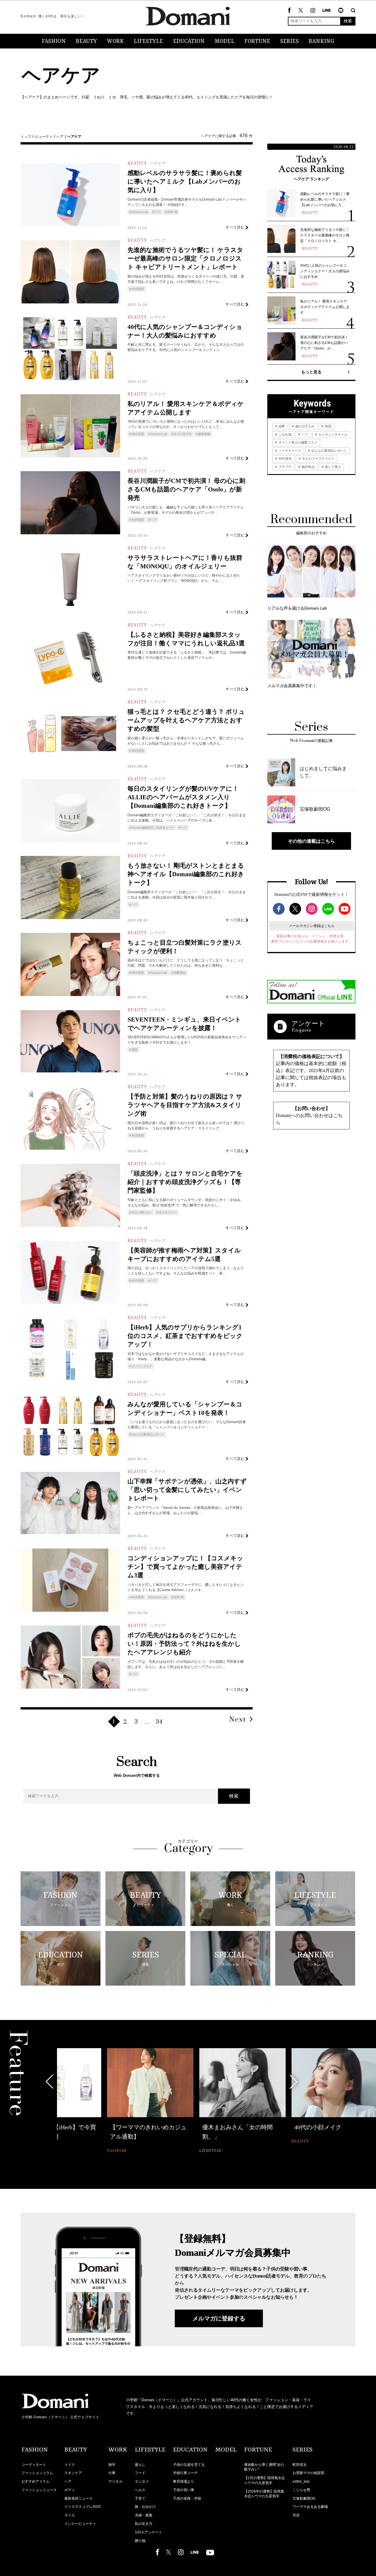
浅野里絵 (180, 973)
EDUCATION (189, 41)
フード (140, 2473)
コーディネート (34, 2465)
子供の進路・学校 (187, 2498)
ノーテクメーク (289, 451)
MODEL (225, 41)
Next (238, 1720)
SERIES (289, 41)
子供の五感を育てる (189, 2465)
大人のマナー (168, 1212)
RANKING (322, 41)
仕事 (112, 2473)
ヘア (60, 137)
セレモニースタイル (333, 434)
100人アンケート (148, 2532)
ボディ (70, 2490)
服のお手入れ (304, 426)
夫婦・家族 (144, 2515)
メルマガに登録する (219, 2318)
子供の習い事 (184, 2490)
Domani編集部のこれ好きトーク (153, 828)
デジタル (115, 2481)
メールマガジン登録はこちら (312, 926)
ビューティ (44, 137)
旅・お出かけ (145, 2507)
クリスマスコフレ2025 (83, 2507)
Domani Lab (140, 212)
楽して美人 (333, 467)
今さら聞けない (142, 1212)
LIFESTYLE (148, 41)
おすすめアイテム (36, 2481)
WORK (115, 41)
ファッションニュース (39, 2490)
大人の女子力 (183, 434)
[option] (100, 2097)
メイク (70, 2465)
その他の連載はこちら (311, 841)
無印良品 (308, 467)
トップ (26, 137)
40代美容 (138, 289)
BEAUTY (86, 41)
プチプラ (284, 467)
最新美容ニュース (78, 2498)
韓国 (135, 1050)
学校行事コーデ (185, 2473)
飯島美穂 (204, 434)
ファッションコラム (37, 2473)
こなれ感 (284, 434)
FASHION (54, 41)
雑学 (112, 2465)
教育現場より (184, 2481)
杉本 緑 (172, 212)
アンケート (308, 1023)
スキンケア (73, 2473)
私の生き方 (144, 2524)
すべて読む (235, 227)
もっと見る (311, 372)
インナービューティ (80, 2524)
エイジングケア (142, 1366)
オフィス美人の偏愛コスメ (297, 442)
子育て (140, 2498)
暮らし (140, 2465)
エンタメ (142, 2481)
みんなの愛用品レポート (148, 1434)
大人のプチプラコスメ (318, 459)
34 (159, 1722)
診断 (281, 426)
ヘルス (140, 2490)
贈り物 (140, 2541)
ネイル (70, 2515)
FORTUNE (257, 41)
